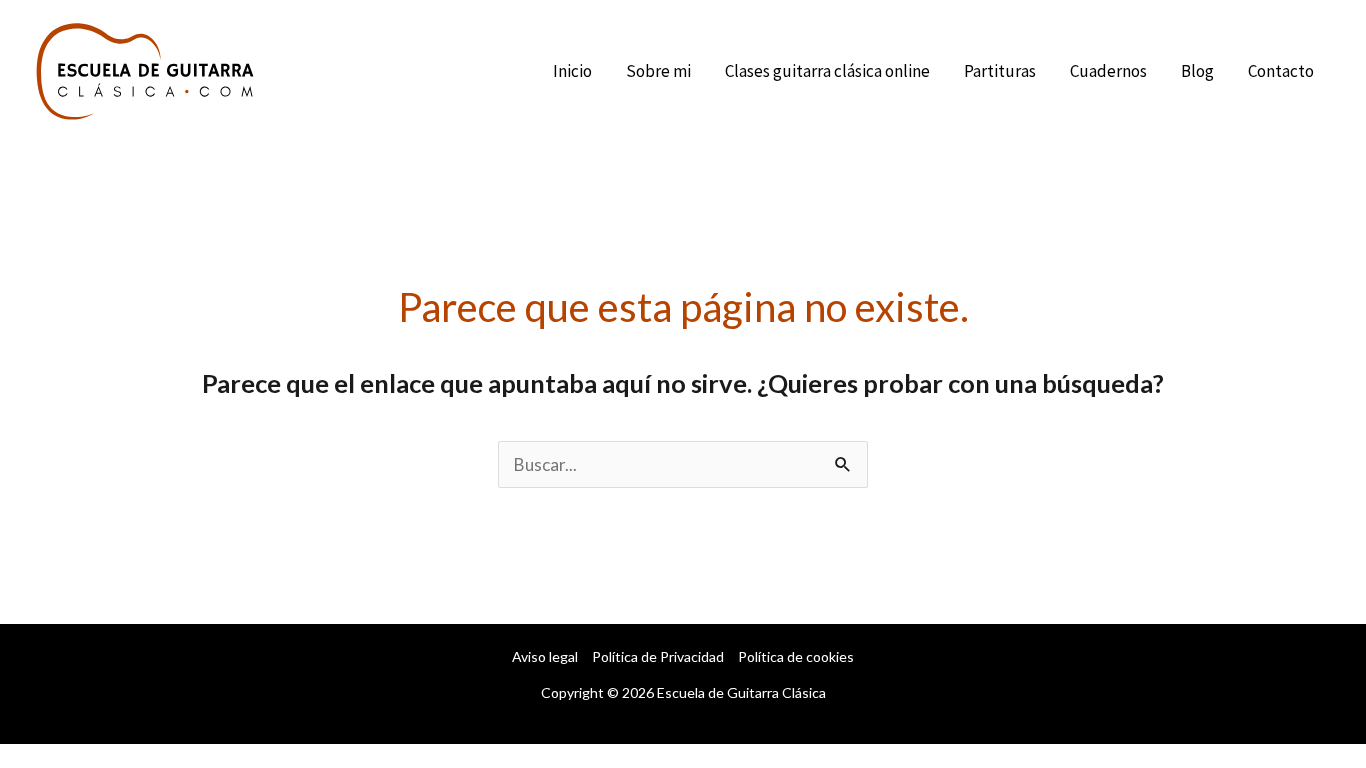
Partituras (1000, 71)
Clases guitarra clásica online (827, 71)
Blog (1197, 71)
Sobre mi (658, 71)
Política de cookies (796, 656)
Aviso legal (545, 656)
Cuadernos (1108, 71)
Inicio (572, 71)
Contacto (1281, 71)
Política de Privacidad (658, 656)
